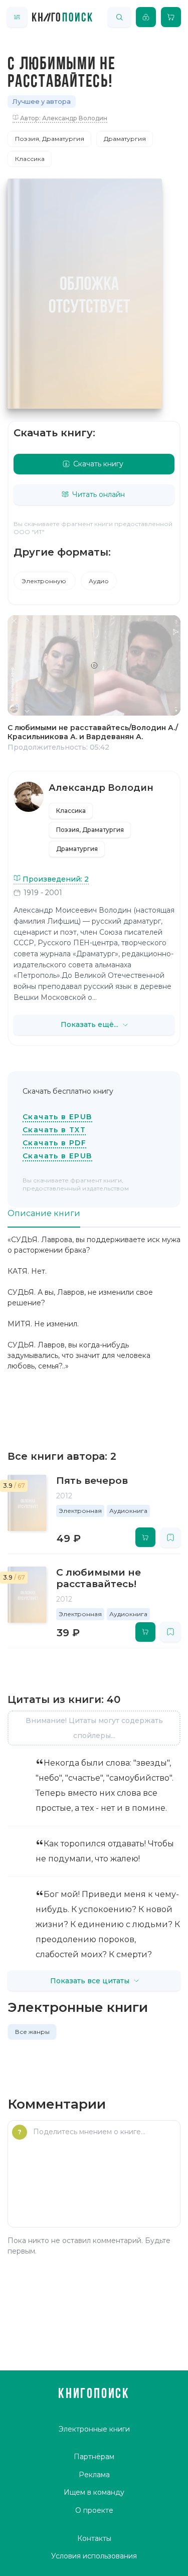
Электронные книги (94, 2429)
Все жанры (32, 2032)
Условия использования (94, 2556)
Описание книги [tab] (44, 1213)
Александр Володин (101, 788)
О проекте (94, 2510)
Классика (30, 159)
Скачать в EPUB (57, 1117)
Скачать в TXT (54, 1130)
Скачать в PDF (54, 1143)
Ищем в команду (94, 2492)
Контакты (94, 2538)
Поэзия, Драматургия (50, 139)
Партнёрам (94, 2457)
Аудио (99, 581)
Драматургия (125, 139)
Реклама (94, 2475)
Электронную (45, 581)
